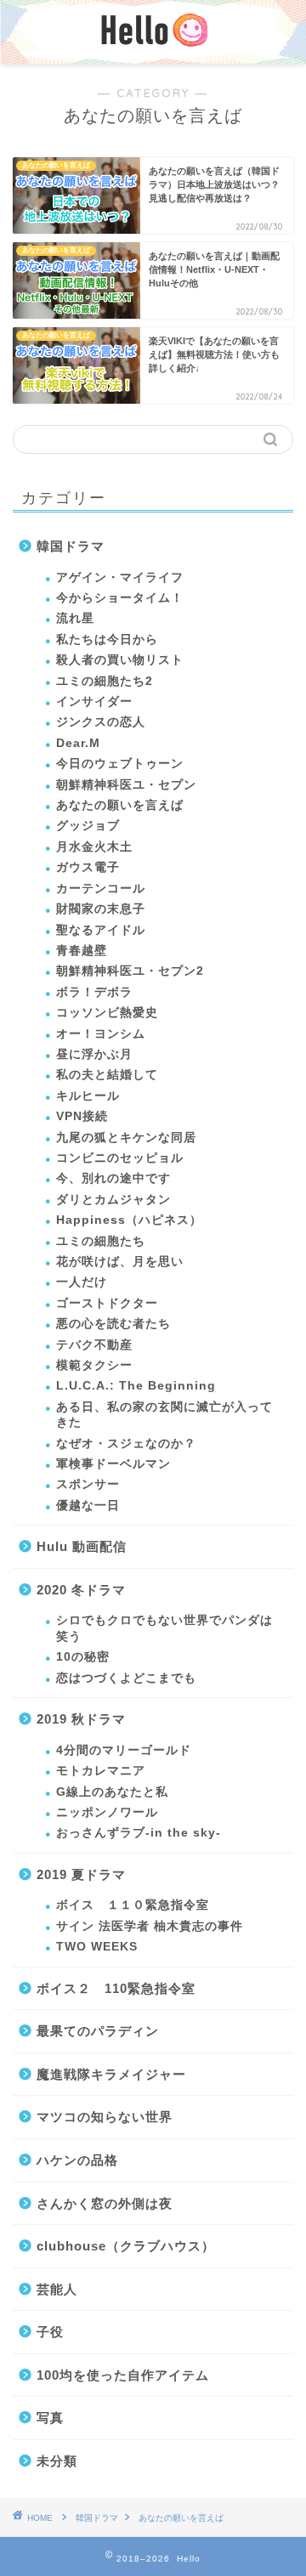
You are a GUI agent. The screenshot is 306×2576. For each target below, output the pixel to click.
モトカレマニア (101, 1771)
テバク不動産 (94, 1345)
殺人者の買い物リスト (120, 660)
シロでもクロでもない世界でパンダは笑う (164, 1628)
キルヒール (88, 1096)
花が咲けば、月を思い (120, 1262)
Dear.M (78, 743)
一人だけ (82, 1282)
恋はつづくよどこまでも (126, 1678)
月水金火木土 (94, 847)
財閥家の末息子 (101, 909)
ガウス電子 (88, 867)
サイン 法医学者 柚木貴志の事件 (150, 1926)
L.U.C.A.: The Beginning (136, 1386)
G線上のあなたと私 (112, 1792)
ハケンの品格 (77, 2160)
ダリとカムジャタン (113, 1200)
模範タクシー (94, 1365)
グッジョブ (88, 826)
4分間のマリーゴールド (124, 1750)
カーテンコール (101, 889)
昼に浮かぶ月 (94, 1054)
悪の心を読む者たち (113, 1324)
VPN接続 (82, 1116)
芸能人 (57, 2289)
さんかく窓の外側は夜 (105, 2203)
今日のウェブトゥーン (120, 764)
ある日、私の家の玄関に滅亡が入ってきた (164, 1415)
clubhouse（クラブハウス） (126, 2246)
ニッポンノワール (107, 1812)
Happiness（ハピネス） (129, 1220)
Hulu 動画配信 (82, 1546)
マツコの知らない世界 (105, 2117)
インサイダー (94, 702)
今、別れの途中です (113, 1178)
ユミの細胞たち (101, 1241)
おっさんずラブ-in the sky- (139, 1833)
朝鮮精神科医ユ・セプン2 (130, 971)
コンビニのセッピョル (120, 1158)
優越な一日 (88, 1506)
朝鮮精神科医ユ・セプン (126, 785)
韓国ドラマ (71, 546)
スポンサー (88, 1484)
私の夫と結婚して (107, 1075)
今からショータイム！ (120, 598)
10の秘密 (83, 1657)
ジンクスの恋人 (101, 722)
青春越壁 (82, 951)
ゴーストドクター (107, 1303)
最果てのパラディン (98, 2031)
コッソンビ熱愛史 (107, 1013)
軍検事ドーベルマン (113, 1464)
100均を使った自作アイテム (123, 2375)
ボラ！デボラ (94, 992)
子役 (50, 2332)
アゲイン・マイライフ (120, 577)
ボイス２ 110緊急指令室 (116, 1988)
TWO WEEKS (97, 1947)
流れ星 (75, 618)
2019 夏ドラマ (81, 1874)
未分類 (57, 2461)
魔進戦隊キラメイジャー (111, 2074)
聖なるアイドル (101, 930)
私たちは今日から (107, 640)
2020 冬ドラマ (81, 1590)
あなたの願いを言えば (120, 805)
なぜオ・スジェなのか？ (126, 1444)
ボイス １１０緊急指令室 (133, 1905)
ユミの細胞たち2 (105, 681)
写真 (50, 2417)
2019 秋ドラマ (81, 1719)
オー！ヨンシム (101, 1034)
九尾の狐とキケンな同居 (126, 1138)
